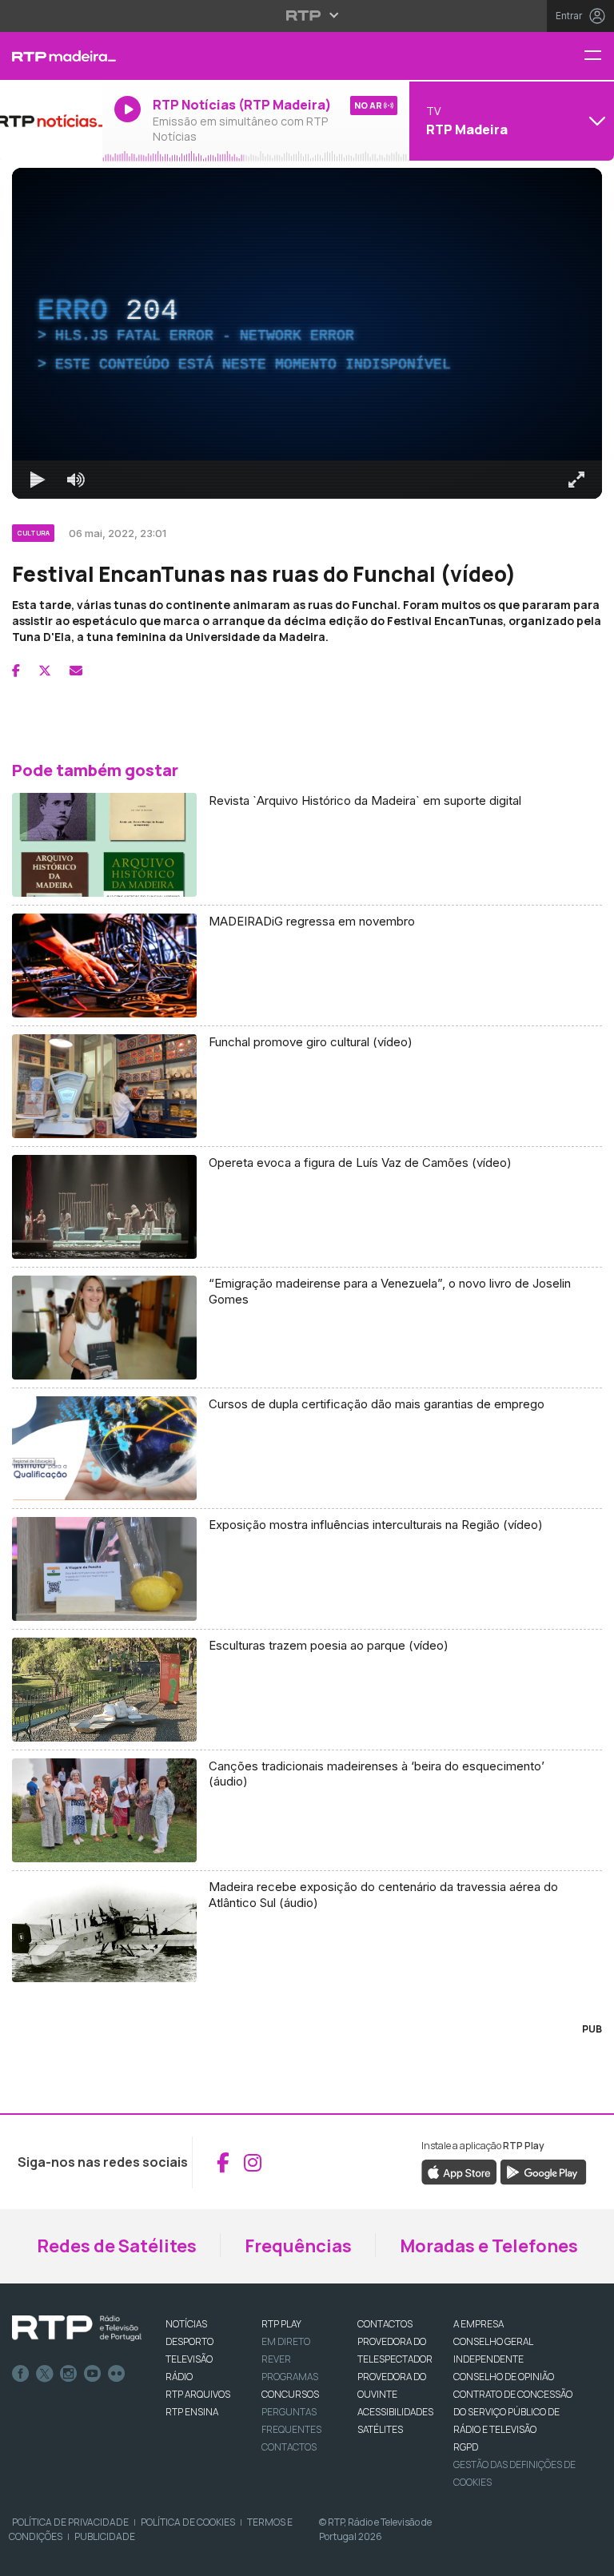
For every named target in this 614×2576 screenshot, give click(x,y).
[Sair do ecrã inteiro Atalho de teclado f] (588, 2557)
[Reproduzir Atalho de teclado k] (26, 2557)
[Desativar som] (64, 2557)
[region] (307, 1288)
